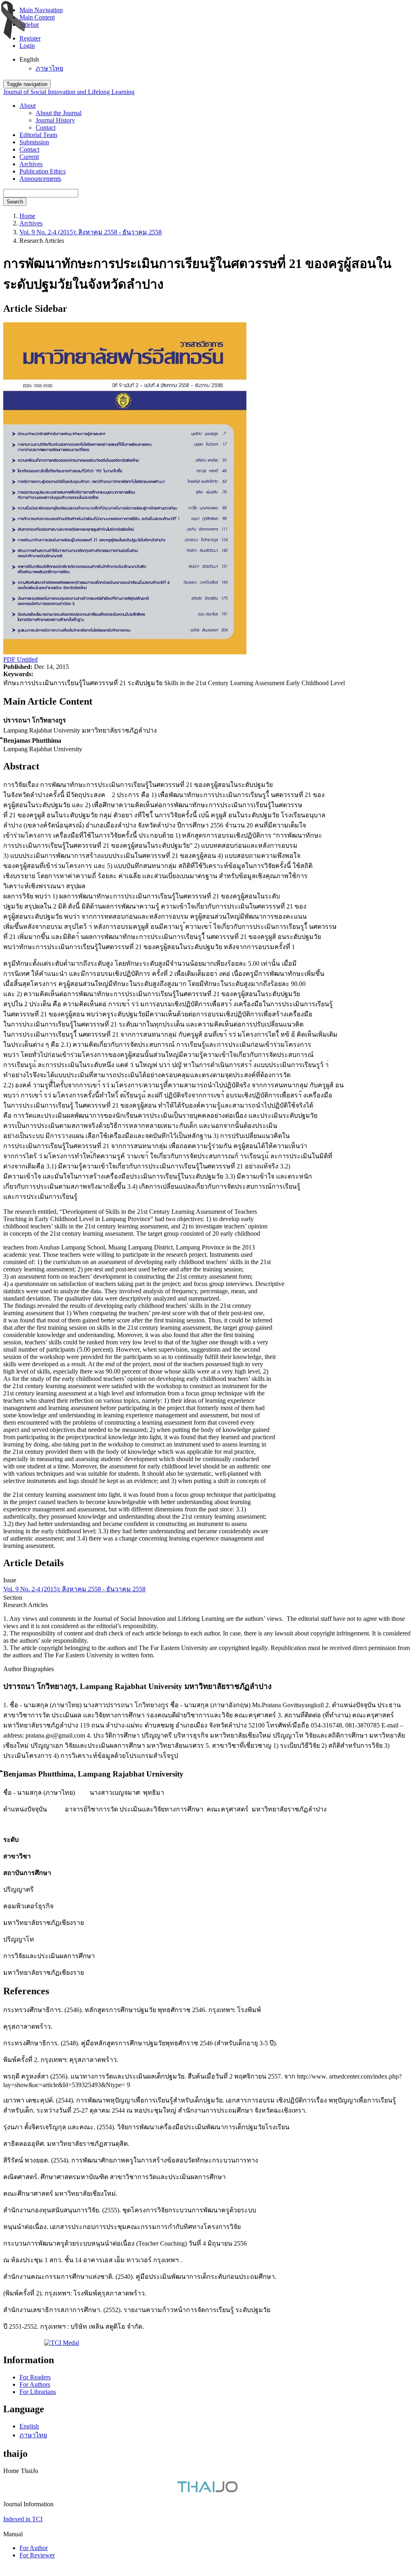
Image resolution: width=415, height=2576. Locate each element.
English (29, 2426)
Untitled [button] (27, 659)
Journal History (55, 120)
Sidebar (29, 25)
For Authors (35, 2384)
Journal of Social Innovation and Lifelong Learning (69, 92)
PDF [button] (10, 659)
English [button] (29, 59)
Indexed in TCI (23, 2519)
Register (30, 38)
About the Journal (59, 113)
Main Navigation (41, 10)
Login (27, 46)
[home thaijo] (207, 2490)
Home (27, 216)
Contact (46, 128)
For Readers (35, 2377)
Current (29, 157)
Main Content (37, 17)
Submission (34, 142)
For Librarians (38, 2392)
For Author (34, 2548)
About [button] (28, 106)
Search (15, 202)
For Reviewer (37, 2555)
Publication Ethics (43, 171)
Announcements (40, 179)
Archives (31, 164)
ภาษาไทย (49, 68)
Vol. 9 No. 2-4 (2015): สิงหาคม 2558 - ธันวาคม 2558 (91, 232)
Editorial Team (38, 135)
